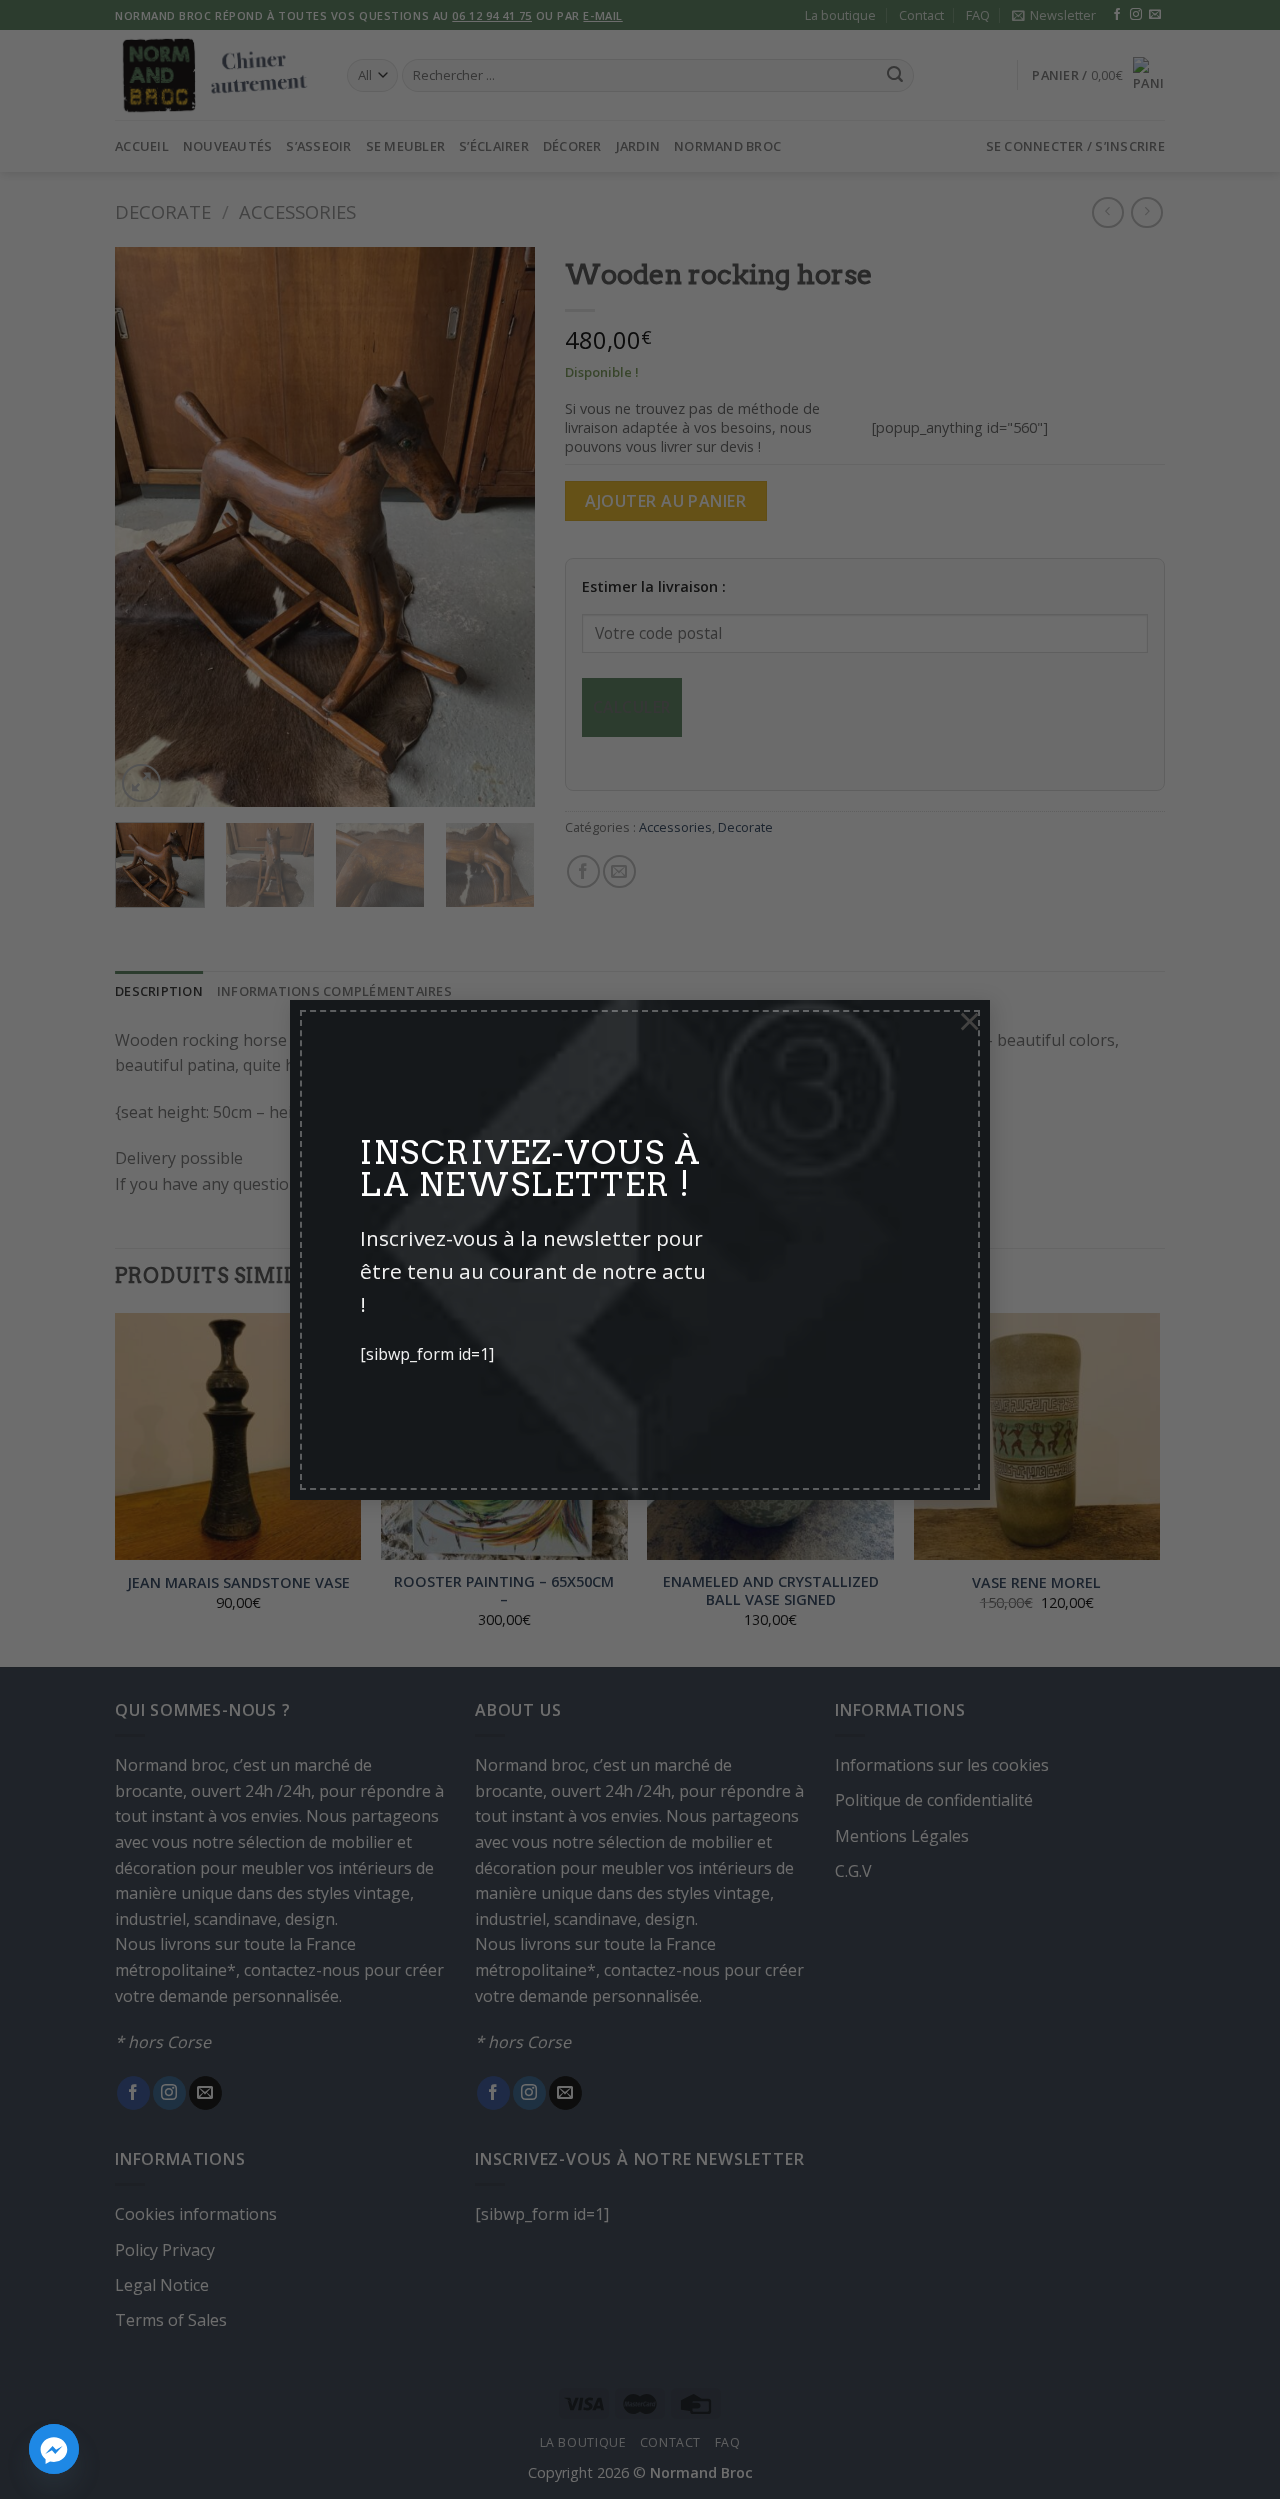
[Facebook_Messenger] (54, 2449)
